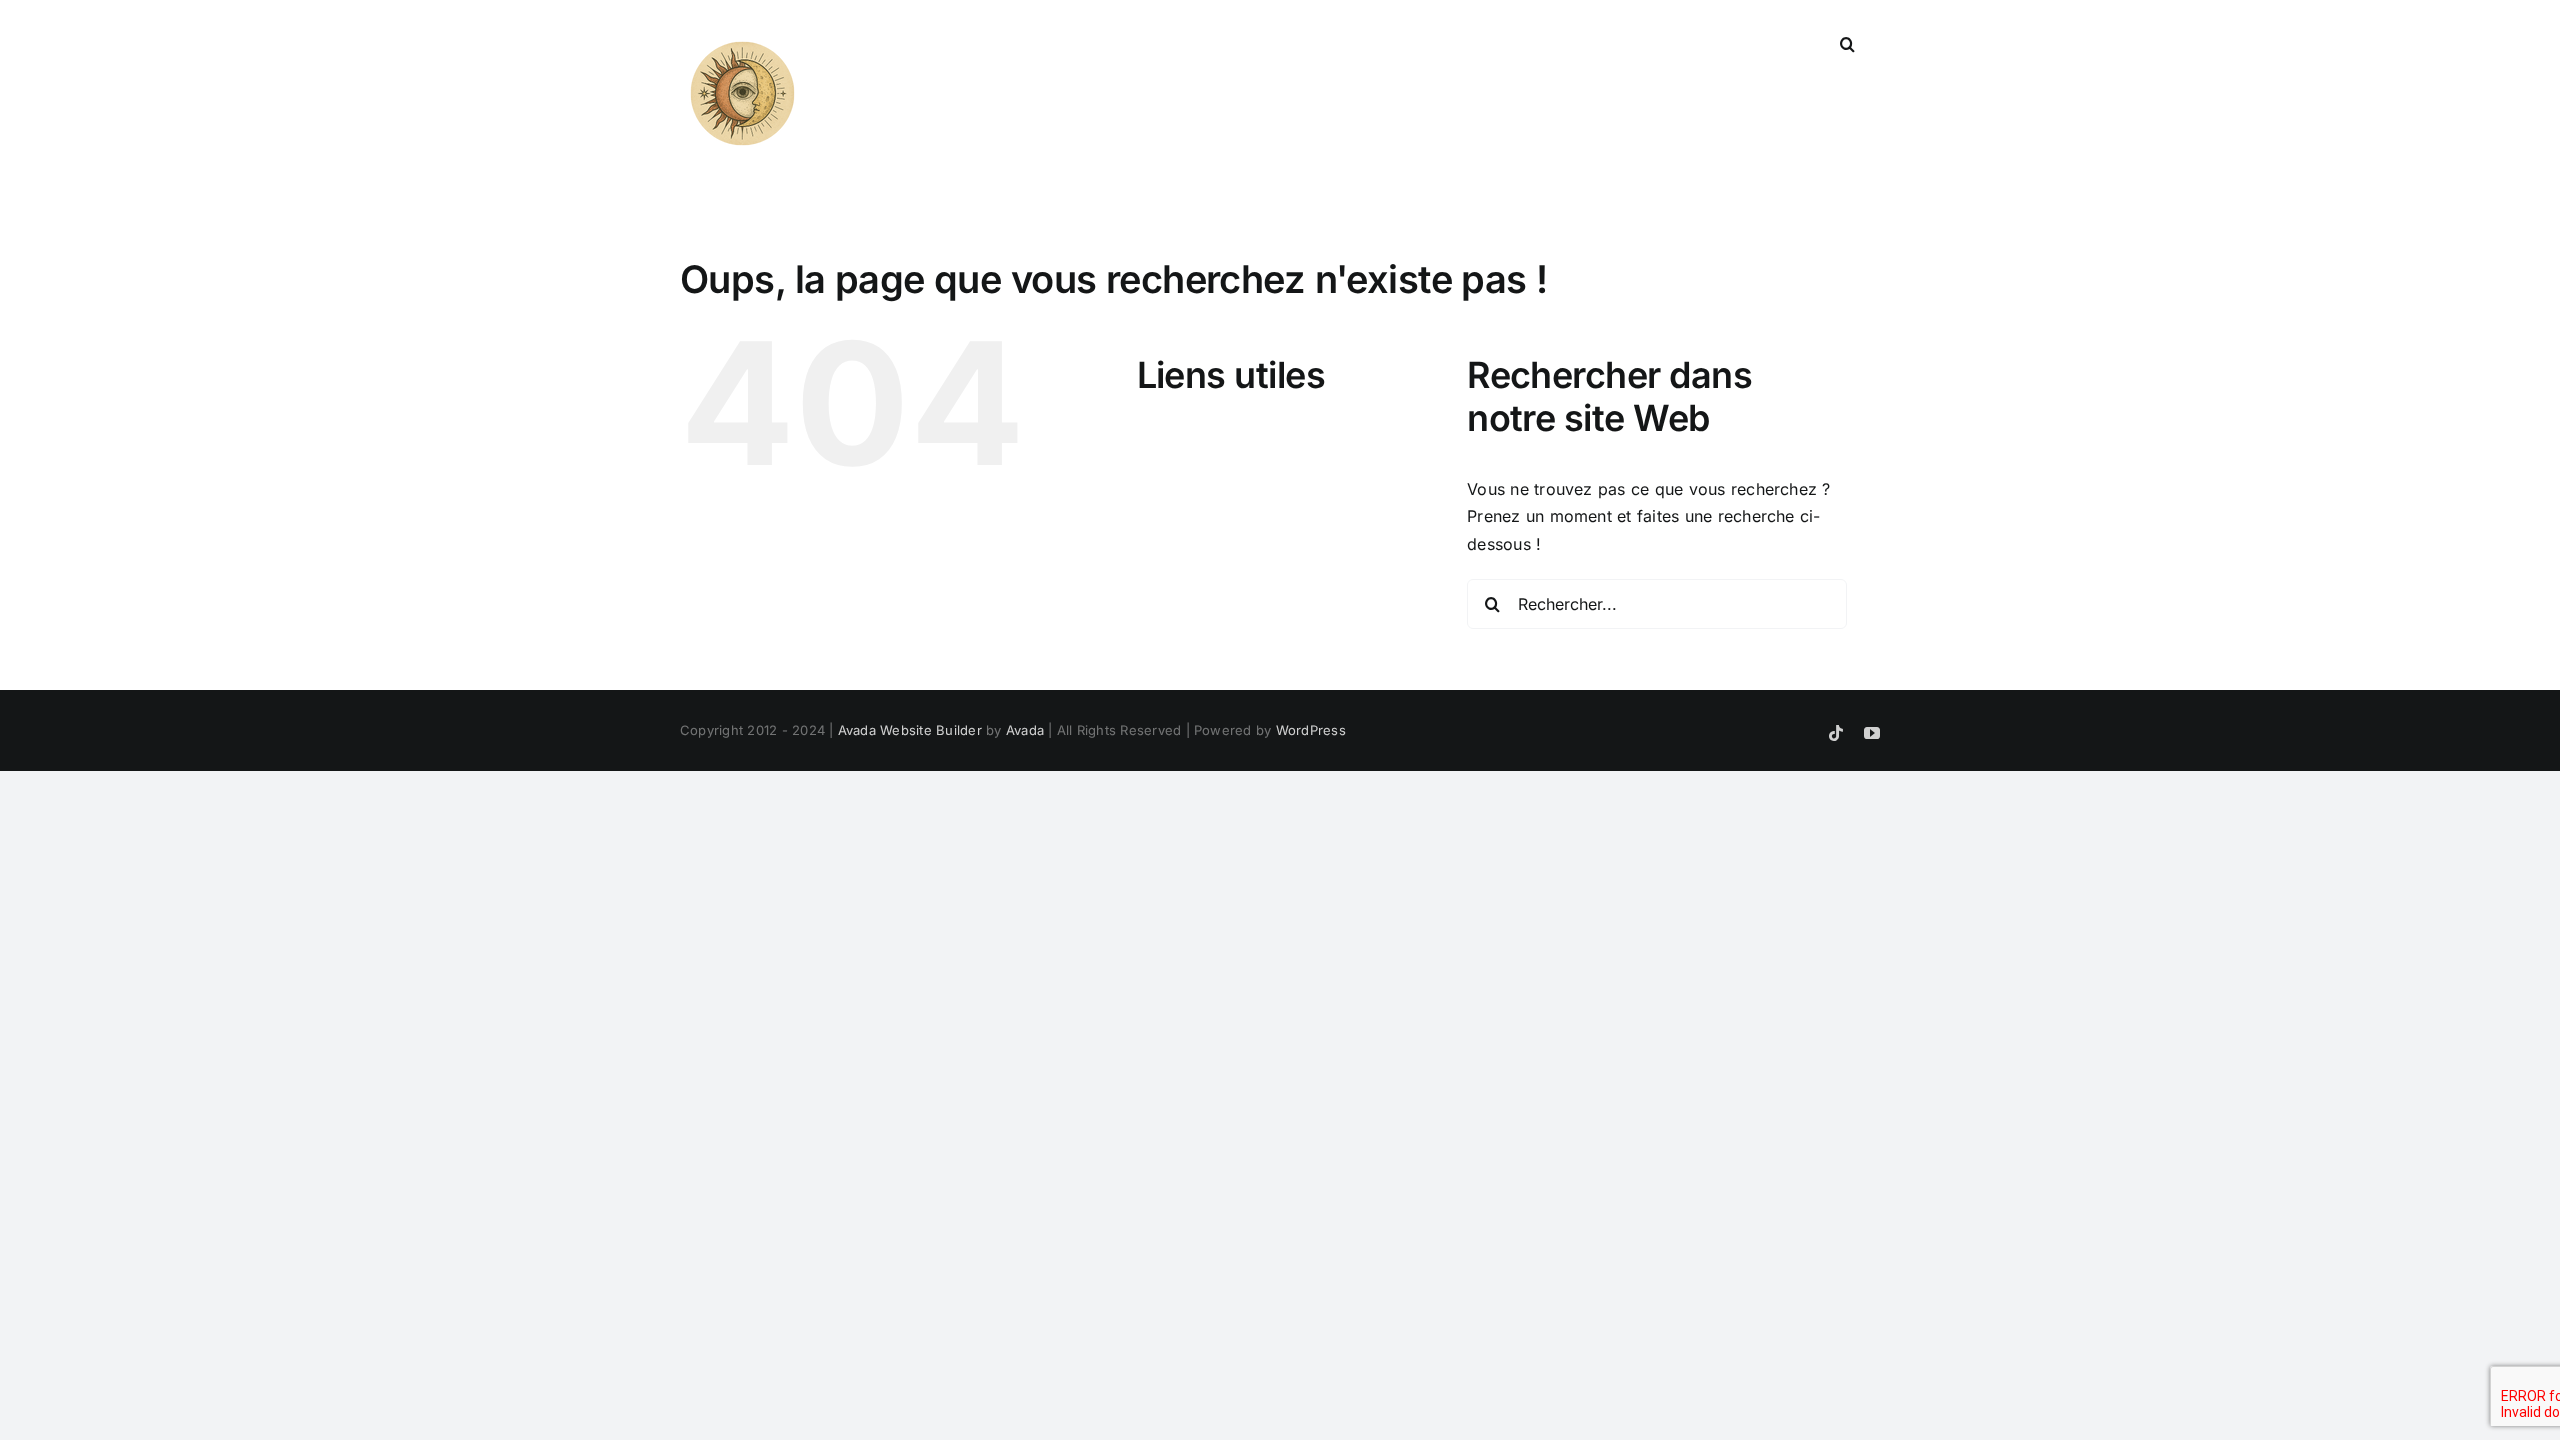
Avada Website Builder (910, 730)
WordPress (1311, 730)
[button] (1847, 42)
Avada (1025, 730)
